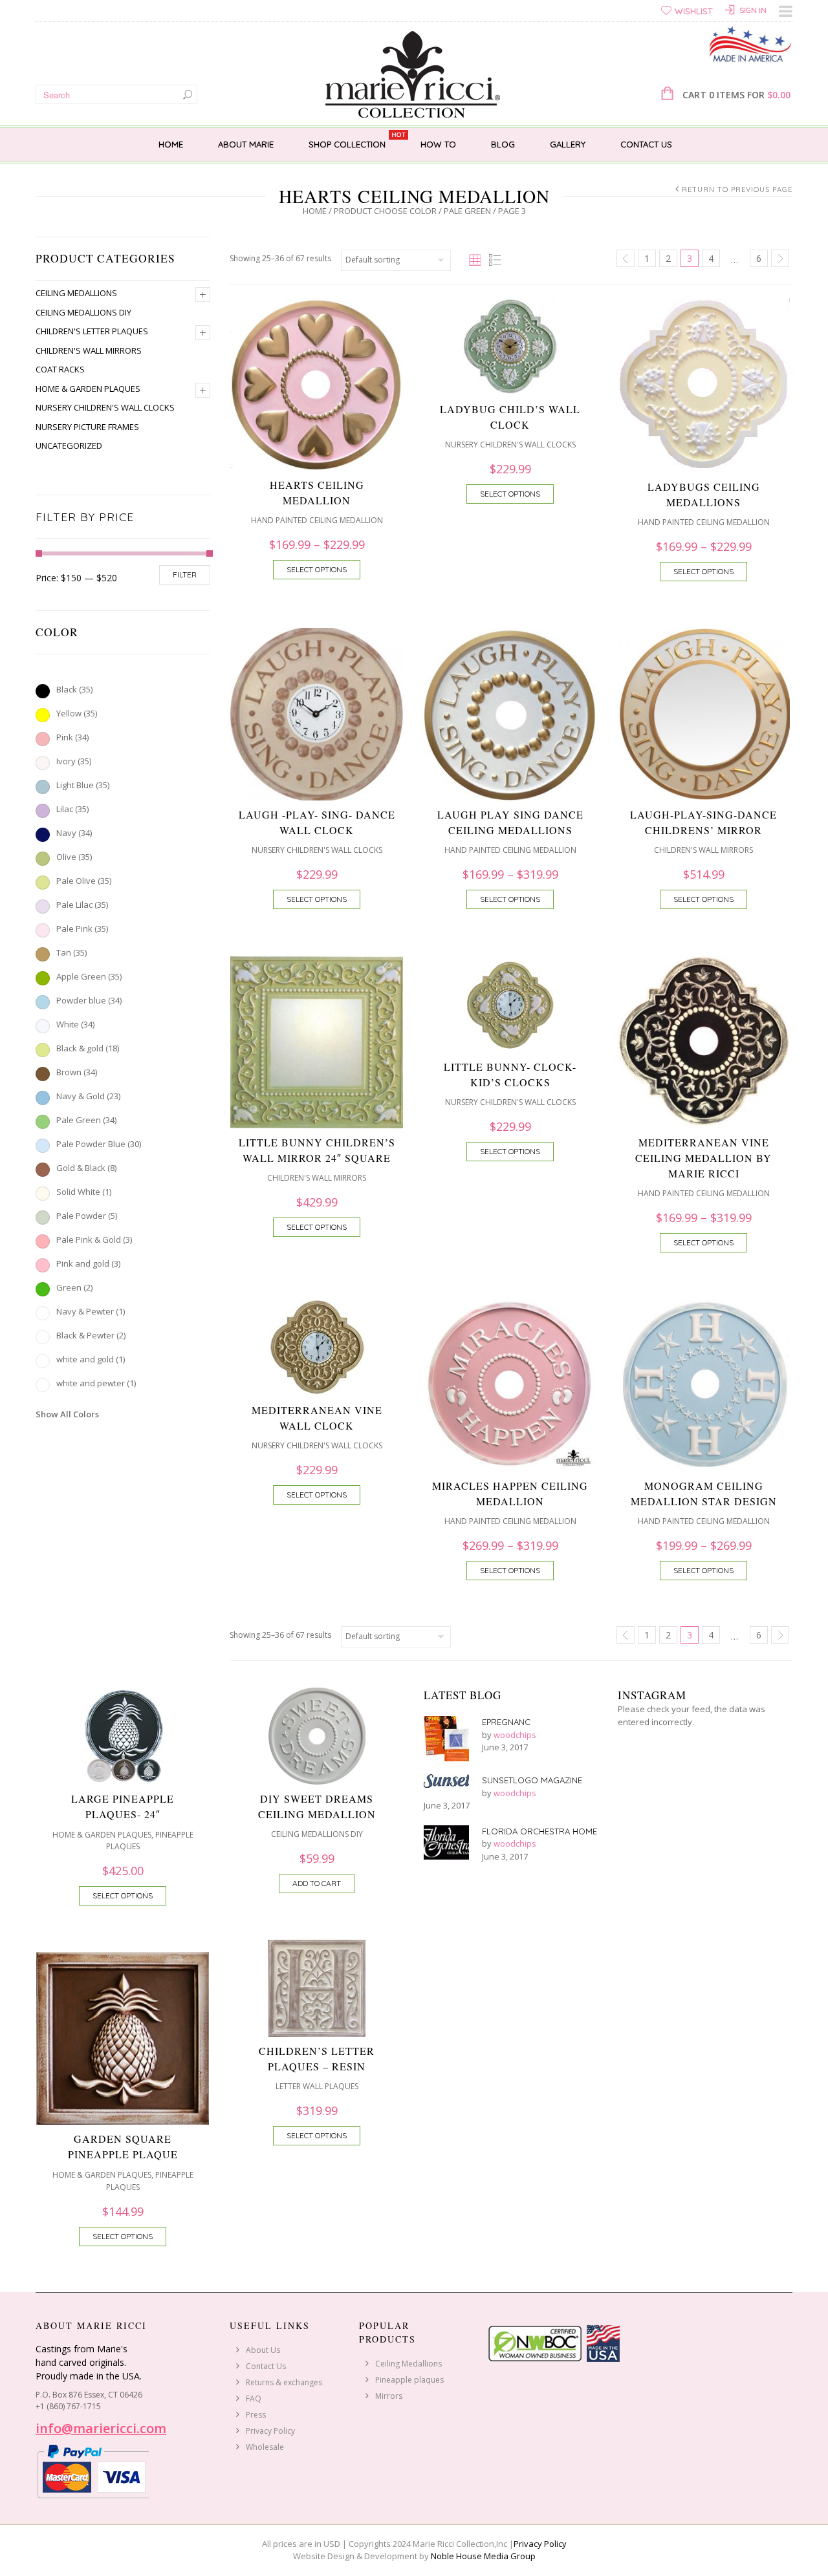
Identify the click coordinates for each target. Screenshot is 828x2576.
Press (256, 2415)
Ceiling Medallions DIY (83, 312)
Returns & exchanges (284, 2382)
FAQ (254, 2399)
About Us (263, 2350)
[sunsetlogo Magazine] (446, 1781)
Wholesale (265, 2447)
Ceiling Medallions (76, 293)
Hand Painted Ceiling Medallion (317, 520)
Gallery (568, 144)
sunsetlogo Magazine (532, 1780)
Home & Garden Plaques (88, 389)
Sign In (753, 10)
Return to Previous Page (737, 189)
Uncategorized (69, 445)
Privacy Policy (270, 2431)
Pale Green (467, 211)
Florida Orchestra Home (539, 1831)
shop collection (347, 144)
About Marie (246, 144)
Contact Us (646, 144)
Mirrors (389, 2396)
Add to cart (317, 1883)
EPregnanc (506, 1722)
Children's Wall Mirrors (89, 350)
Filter (185, 574)
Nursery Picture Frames (87, 427)
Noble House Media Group (483, 2556)
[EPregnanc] (446, 1739)
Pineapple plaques (409, 2380)
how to (438, 144)
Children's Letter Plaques (92, 331)
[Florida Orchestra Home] (446, 1842)
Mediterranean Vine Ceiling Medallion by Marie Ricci (703, 1158)
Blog (503, 144)
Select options (317, 569)
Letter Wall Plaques (317, 2086)
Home (171, 144)
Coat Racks (60, 369)
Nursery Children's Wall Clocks (105, 407)
